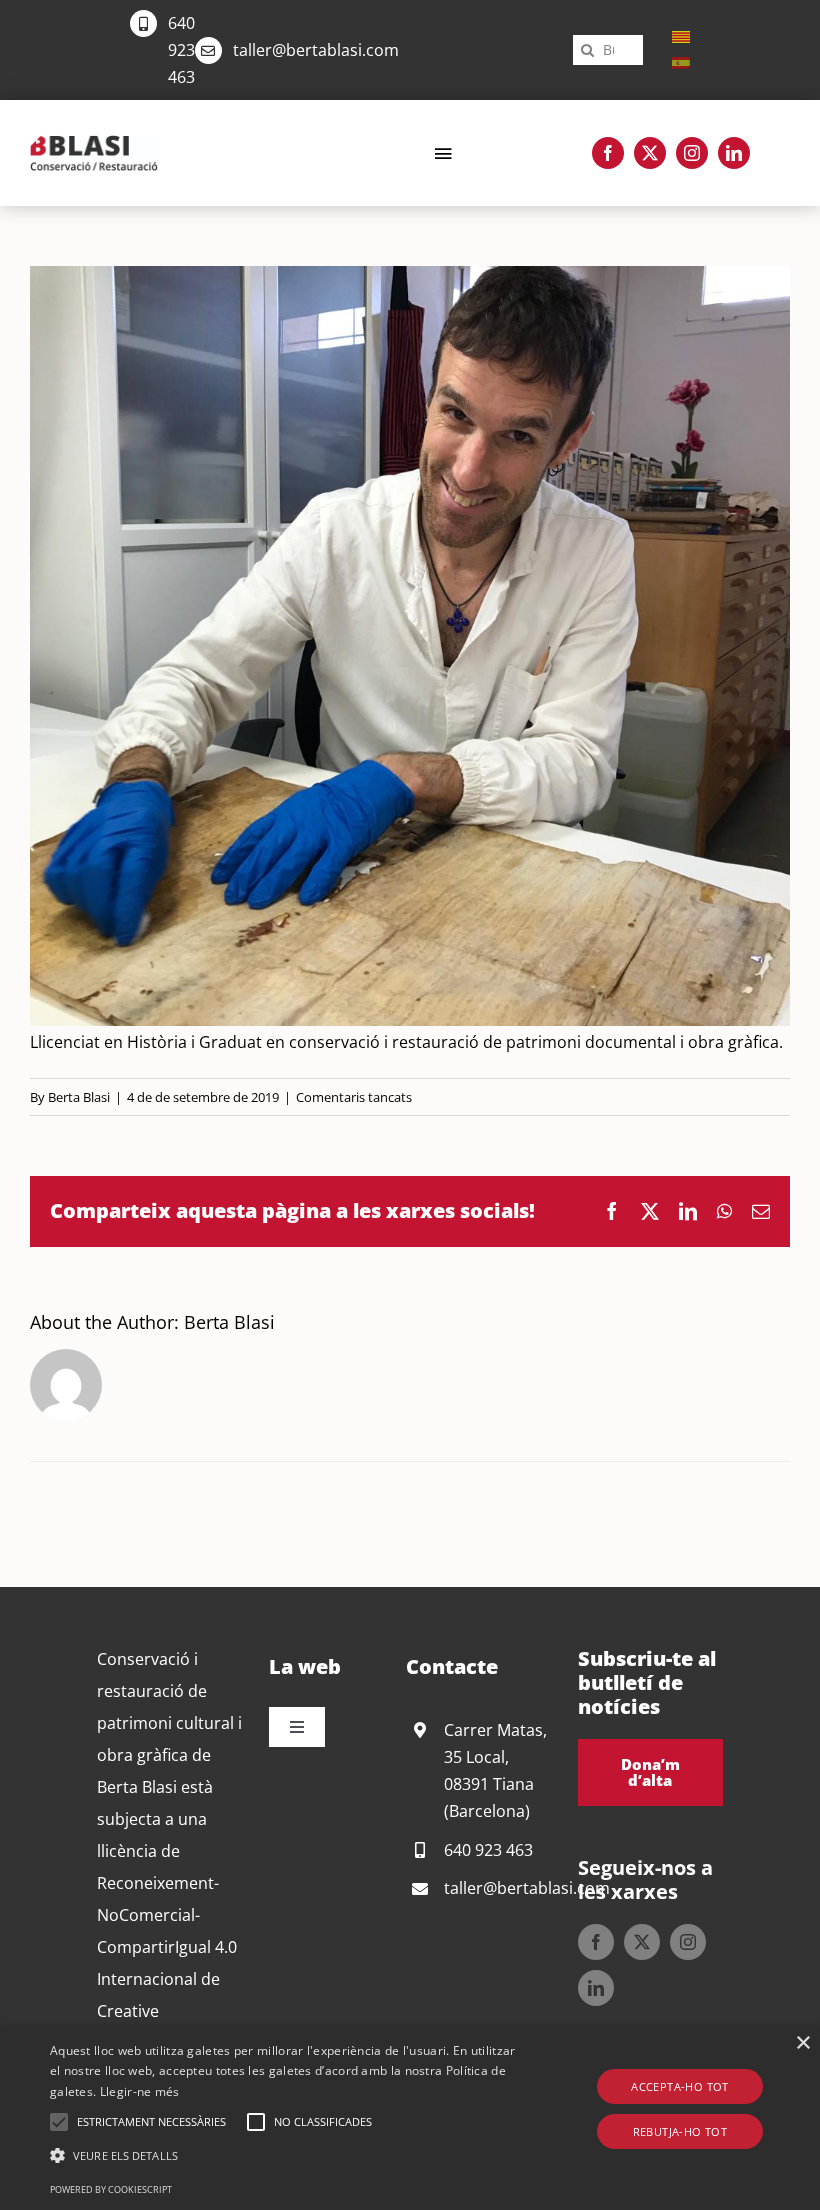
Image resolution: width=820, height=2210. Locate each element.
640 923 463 (181, 50)
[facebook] (608, 153)
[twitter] (650, 153)
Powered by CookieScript (111, 2189)
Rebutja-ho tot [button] (680, 2131)
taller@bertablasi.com (316, 50)
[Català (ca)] (681, 36)
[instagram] (692, 153)
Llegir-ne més (140, 2091)
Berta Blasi (79, 1097)
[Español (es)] (681, 62)
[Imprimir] (94, 143)
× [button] (802, 2043)
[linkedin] (734, 153)
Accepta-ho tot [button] (680, 2086)
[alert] (410, 2118)
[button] (59, 2122)
